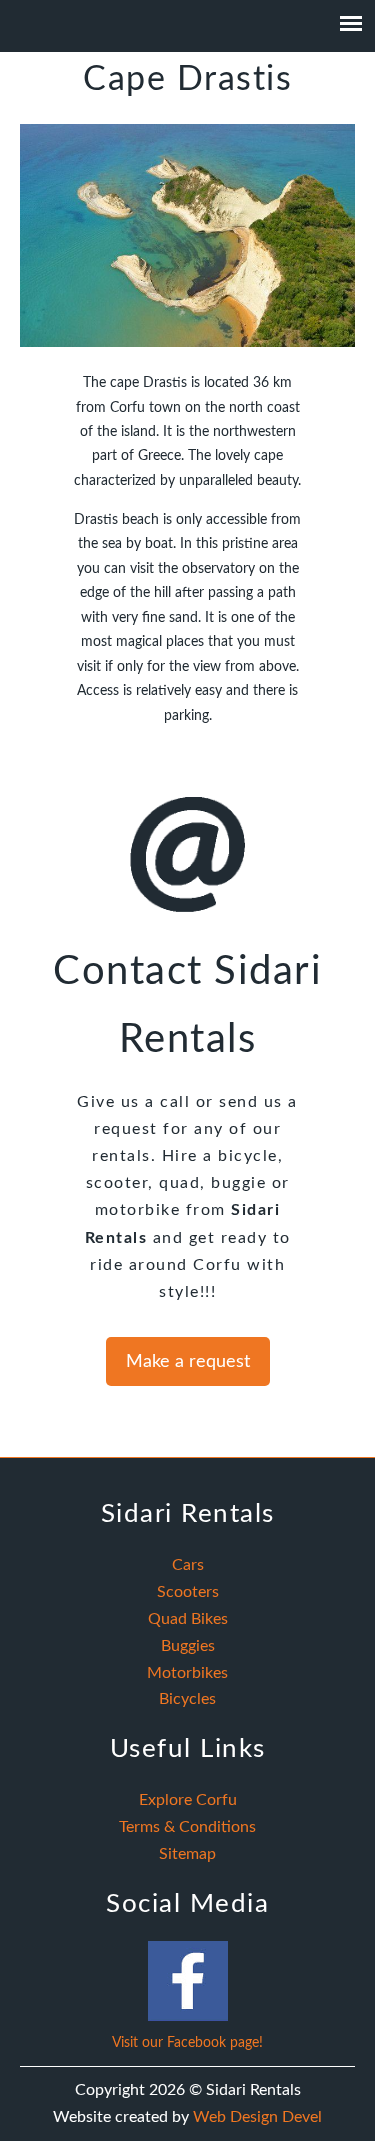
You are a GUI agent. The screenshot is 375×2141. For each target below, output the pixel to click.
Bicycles (187, 1699)
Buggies (188, 1646)
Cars (188, 1565)
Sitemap (187, 1854)
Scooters (188, 1592)
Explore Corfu (188, 1800)
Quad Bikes (188, 1619)
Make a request (188, 1361)
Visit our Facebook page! (187, 2042)
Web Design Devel (257, 2117)
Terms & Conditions (187, 1827)
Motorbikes (187, 1673)
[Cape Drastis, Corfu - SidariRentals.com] (187, 342)
